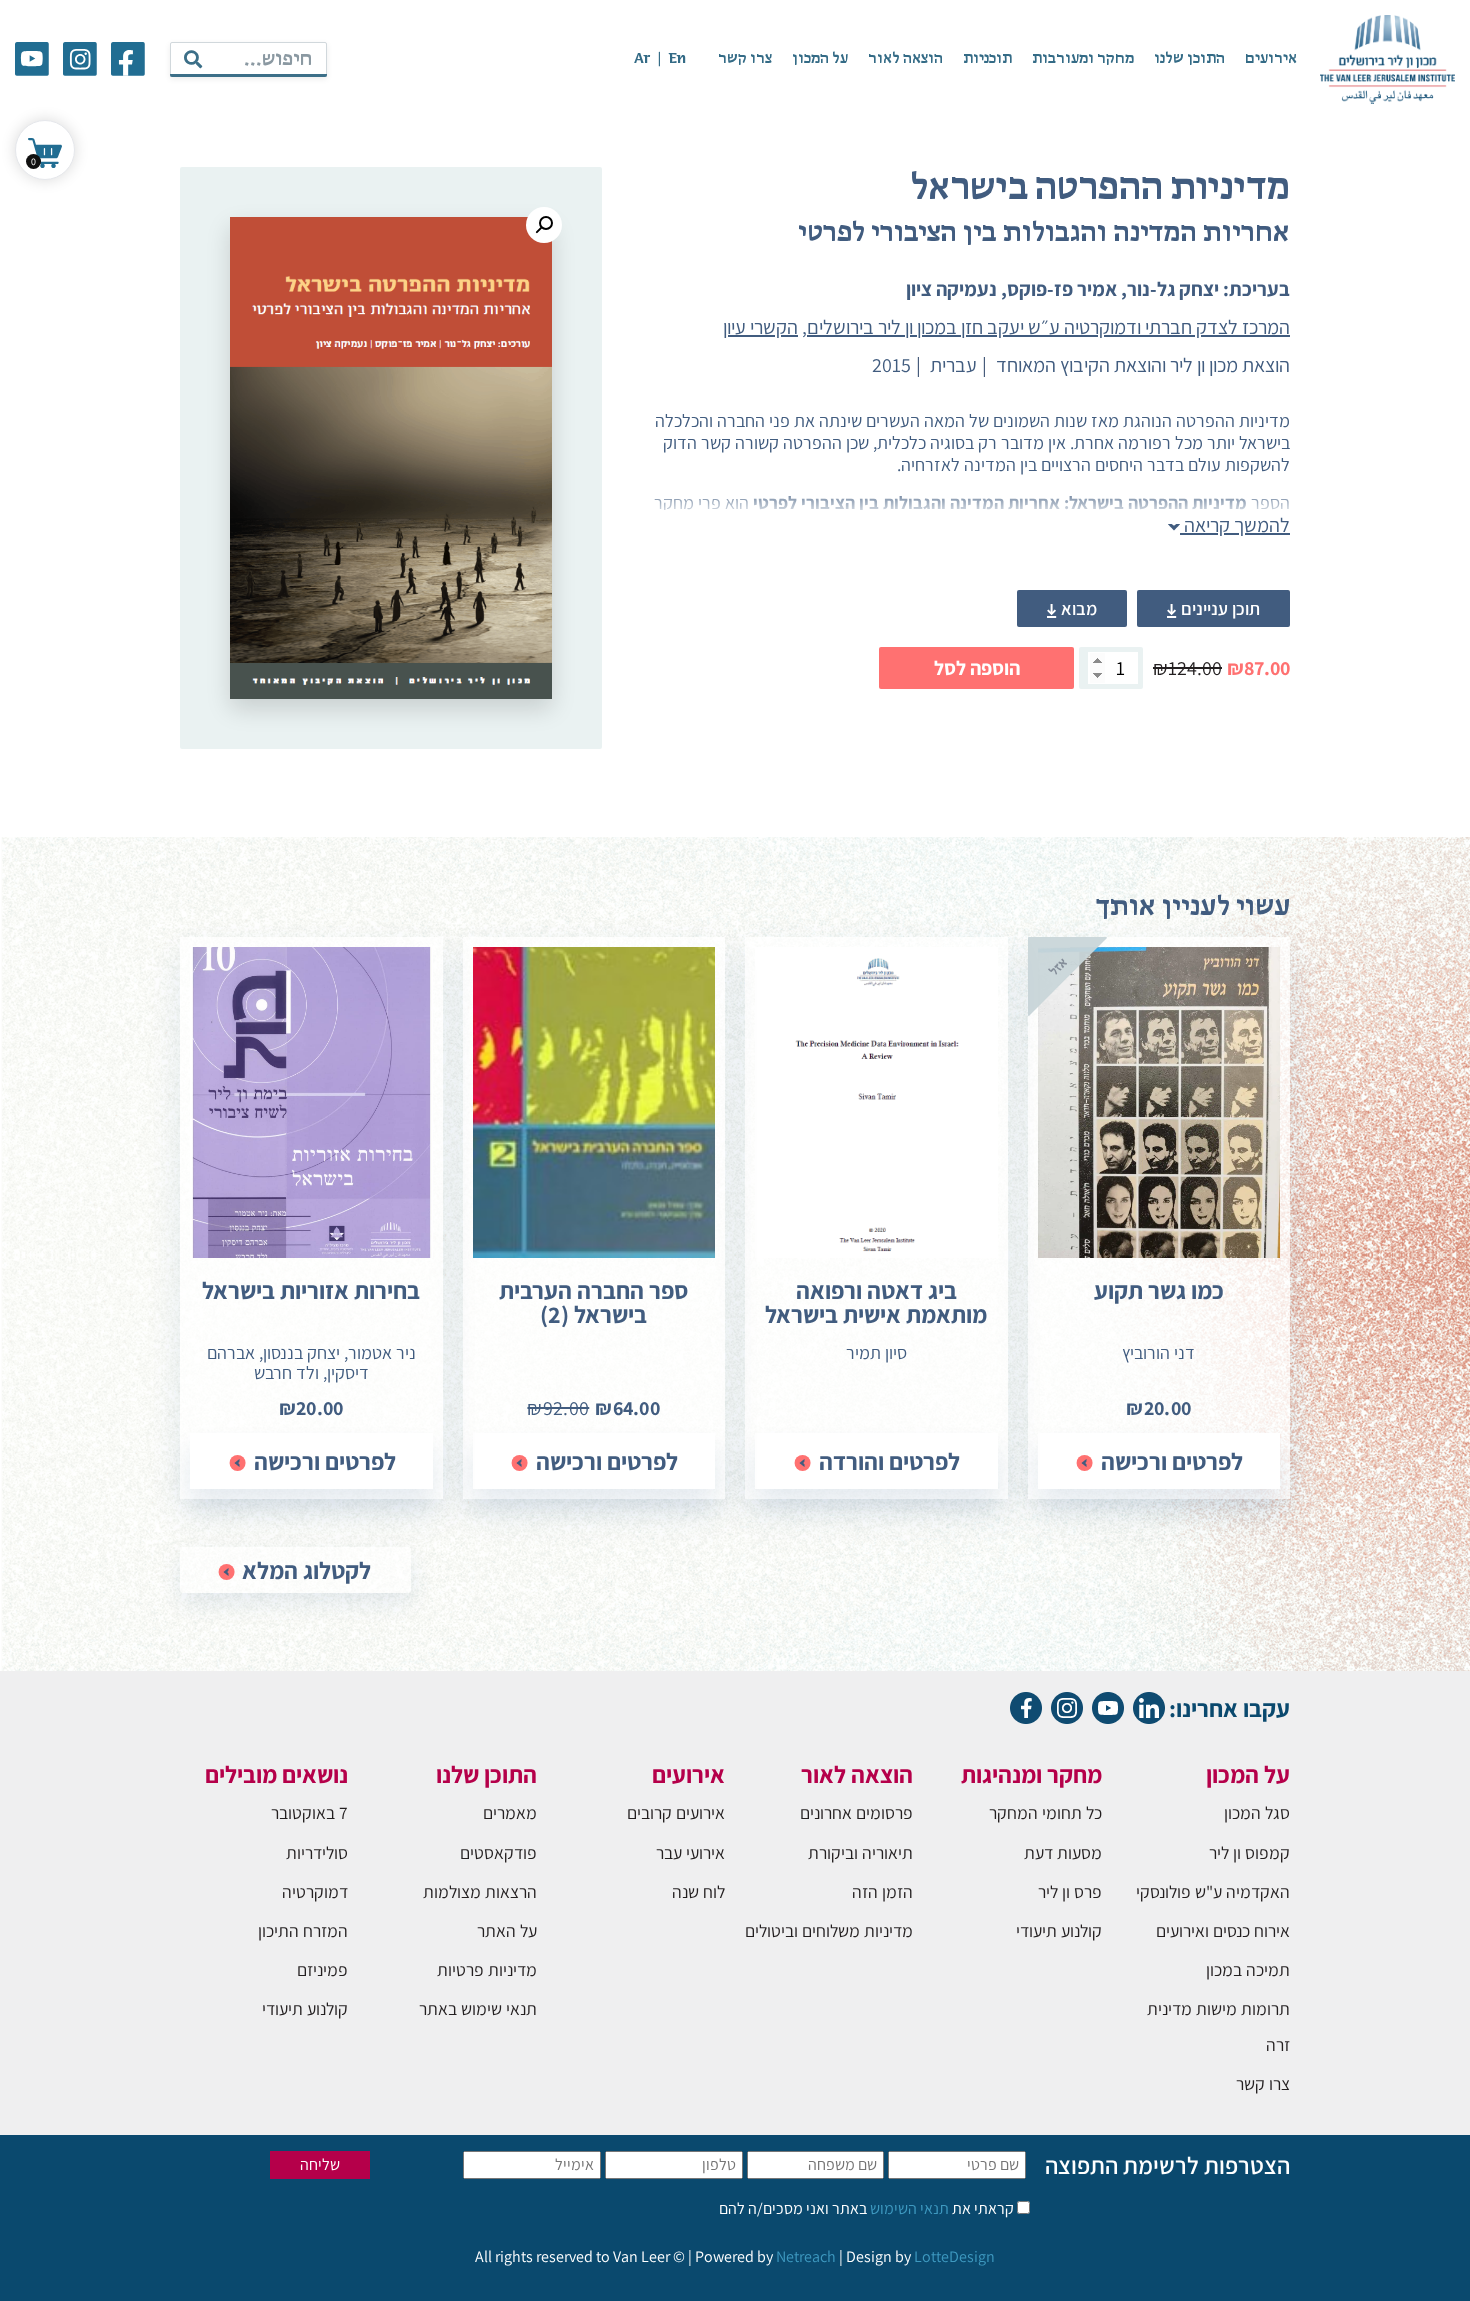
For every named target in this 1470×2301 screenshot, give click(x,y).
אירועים (1271, 59)
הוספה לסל (977, 668)
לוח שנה (698, 1891)
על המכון (820, 59)
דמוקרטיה (315, 1891)
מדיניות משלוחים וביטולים (829, 1930)
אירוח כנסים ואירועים (1223, 1930)
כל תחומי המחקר (1045, 1812)
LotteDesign (954, 2256)
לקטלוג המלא (304, 1570)
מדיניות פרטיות (487, 1969)
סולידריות (317, 1852)
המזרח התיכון (303, 1930)
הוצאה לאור (905, 59)
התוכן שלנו (1189, 59)
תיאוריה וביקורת (860, 1852)
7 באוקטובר (309, 1812)
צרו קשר (745, 59)
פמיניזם (322, 1969)
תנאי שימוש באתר (478, 2008)
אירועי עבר (690, 1852)
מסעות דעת (1063, 1852)
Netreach (806, 2256)
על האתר (507, 1930)
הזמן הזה (882, 1891)
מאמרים (510, 1812)
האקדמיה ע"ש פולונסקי (1213, 1891)
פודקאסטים (498, 1852)
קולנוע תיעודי (1059, 1930)
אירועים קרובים (676, 1812)
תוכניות (987, 59)
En (677, 59)
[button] (544, 225)
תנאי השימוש (908, 2208)
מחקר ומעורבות (1083, 59)
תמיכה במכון (1248, 1969)
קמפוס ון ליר (1249, 1852)
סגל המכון (1257, 1812)
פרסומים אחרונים (856, 1812)
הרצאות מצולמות (480, 1891)
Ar (642, 59)
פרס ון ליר (1070, 1891)
